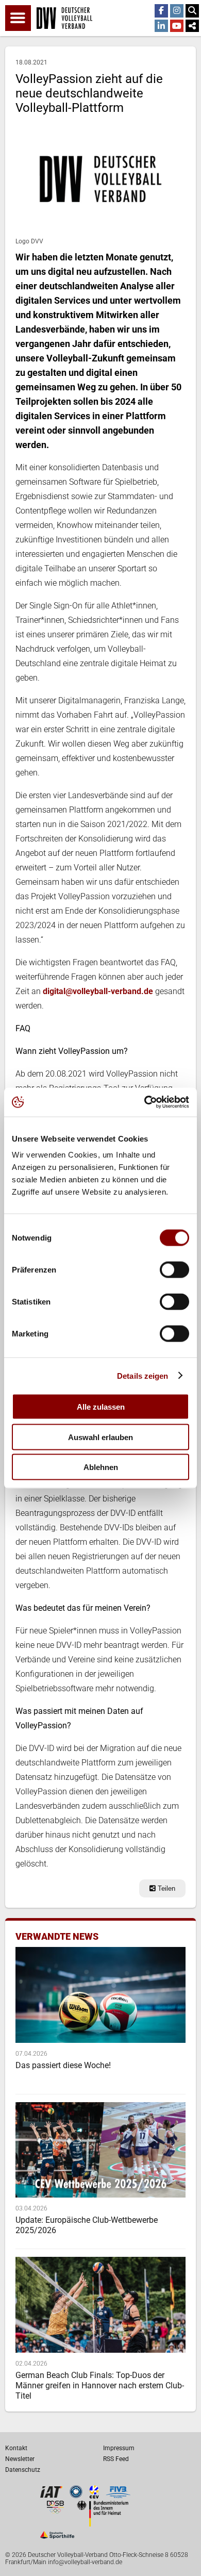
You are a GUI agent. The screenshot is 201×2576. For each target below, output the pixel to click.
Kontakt (16, 2448)
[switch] (174, 1270)
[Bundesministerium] (103, 2524)
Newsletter (20, 2459)
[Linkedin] (161, 26)
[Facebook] (161, 11)
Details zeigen (143, 1375)
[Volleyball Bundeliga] (76, 2495)
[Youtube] (177, 26)
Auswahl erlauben (100, 1437)
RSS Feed (116, 2459)
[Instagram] (177, 11)
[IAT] (51, 2496)
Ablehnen (101, 1467)
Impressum (119, 2448)
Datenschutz (23, 2470)
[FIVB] (118, 2496)
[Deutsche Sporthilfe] (57, 2539)
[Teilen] (192, 26)
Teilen (165, 1888)
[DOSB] (55, 2511)
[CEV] (94, 2496)
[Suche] (192, 11)
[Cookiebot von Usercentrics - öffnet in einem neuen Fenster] (145, 1102)
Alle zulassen (101, 1407)
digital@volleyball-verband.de (98, 991)
